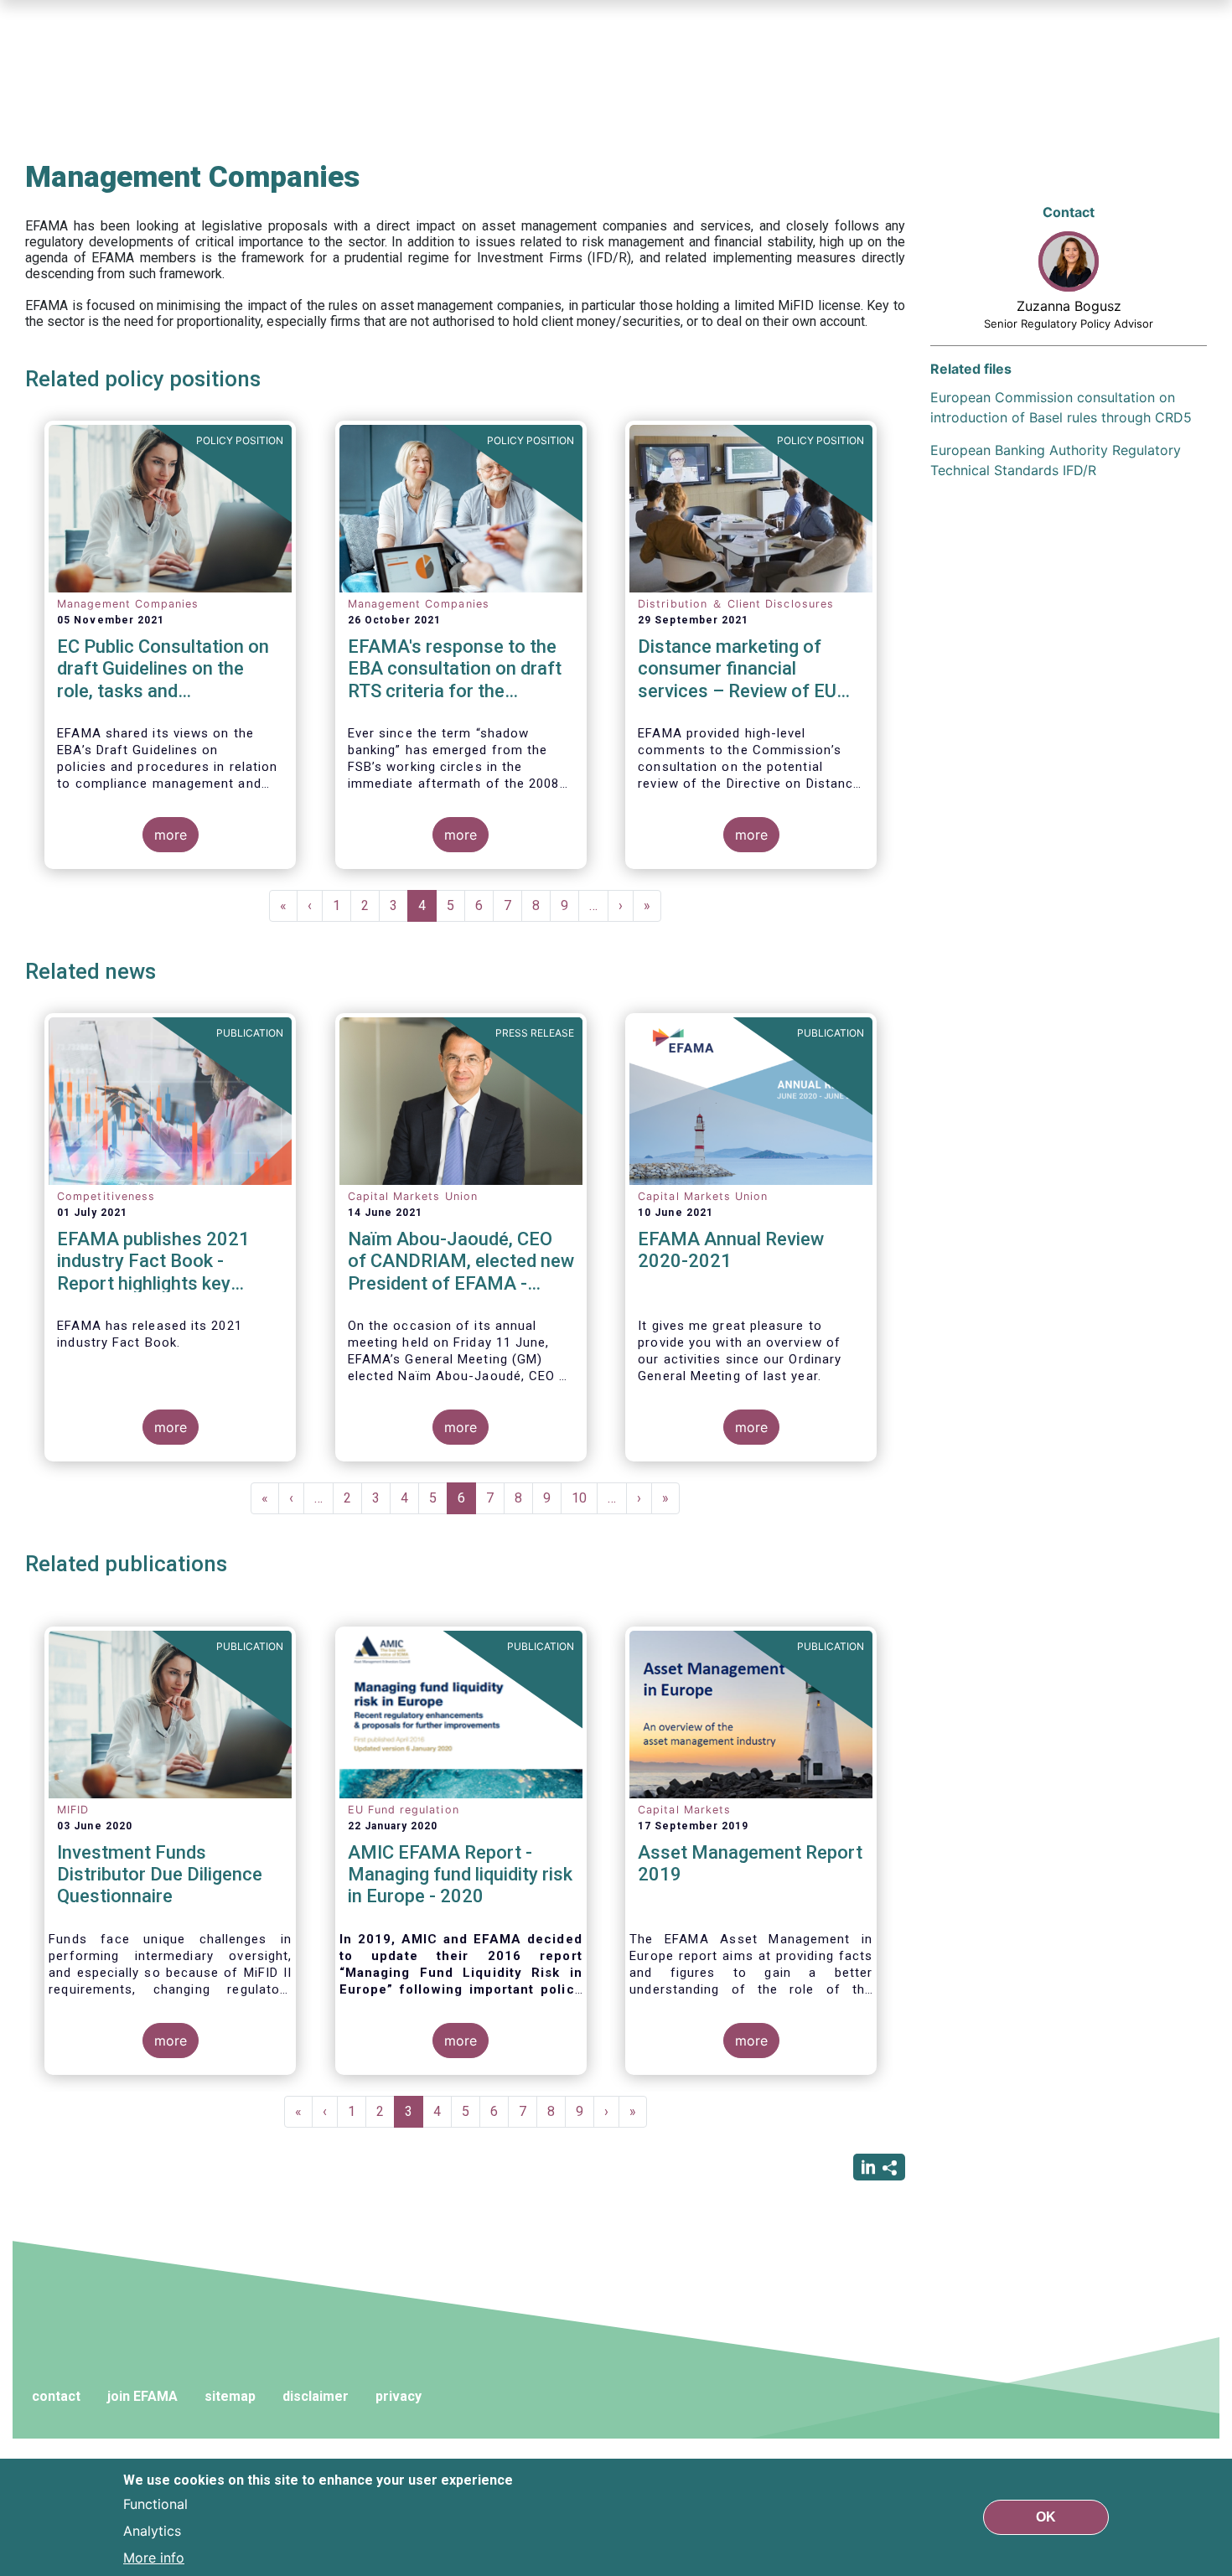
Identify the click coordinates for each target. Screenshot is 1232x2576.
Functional (155, 2504)
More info (154, 2558)
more (171, 835)
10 (585, 1498)
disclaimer (316, 2396)
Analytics (152, 2531)
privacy (399, 2396)
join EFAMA (142, 2396)
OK (1046, 2517)
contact (56, 2396)
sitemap (230, 2396)
